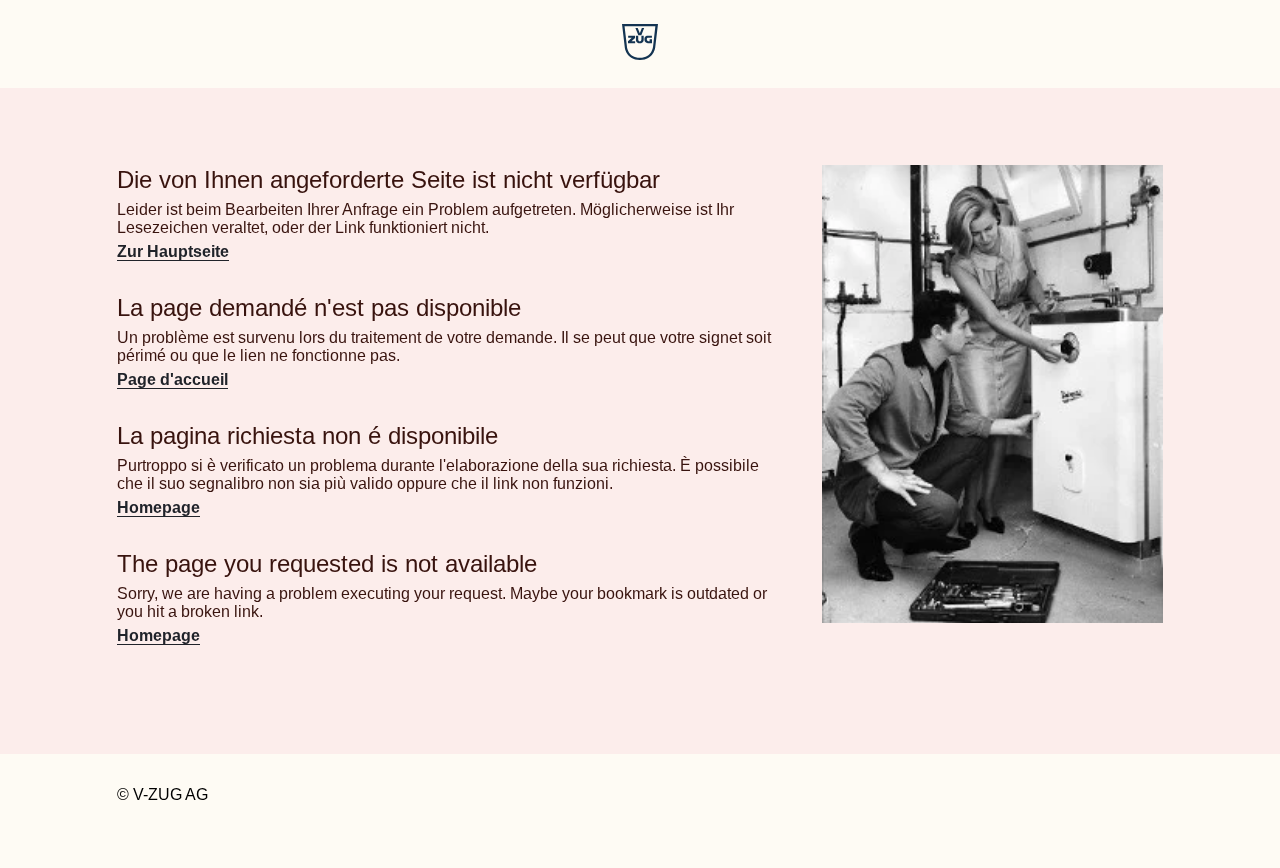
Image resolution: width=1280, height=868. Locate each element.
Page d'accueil (172, 379)
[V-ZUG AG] (640, 54)
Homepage (158, 507)
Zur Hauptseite (173, 251)
